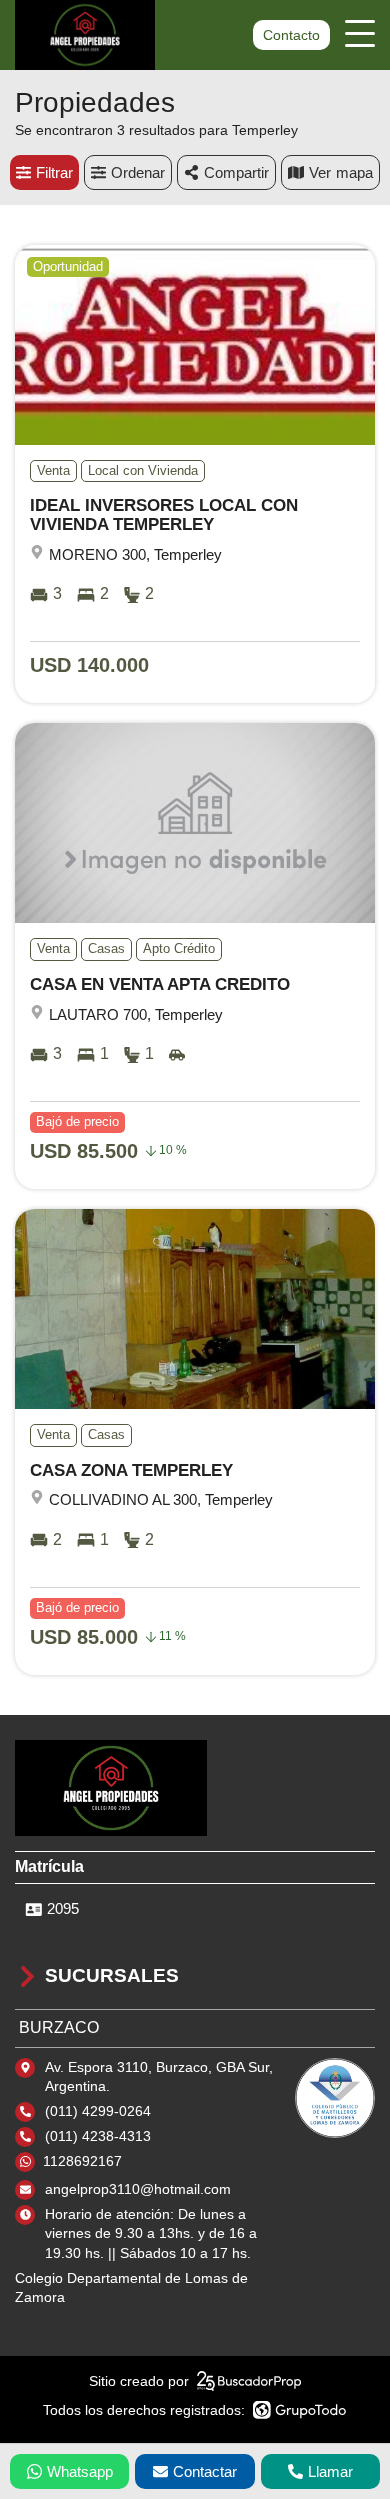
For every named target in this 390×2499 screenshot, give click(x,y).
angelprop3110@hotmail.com (138, 2189)
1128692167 (82, 2161)
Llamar (330, 2471)
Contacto (291, 35)
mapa (354, 172)
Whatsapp (80, 2471)
